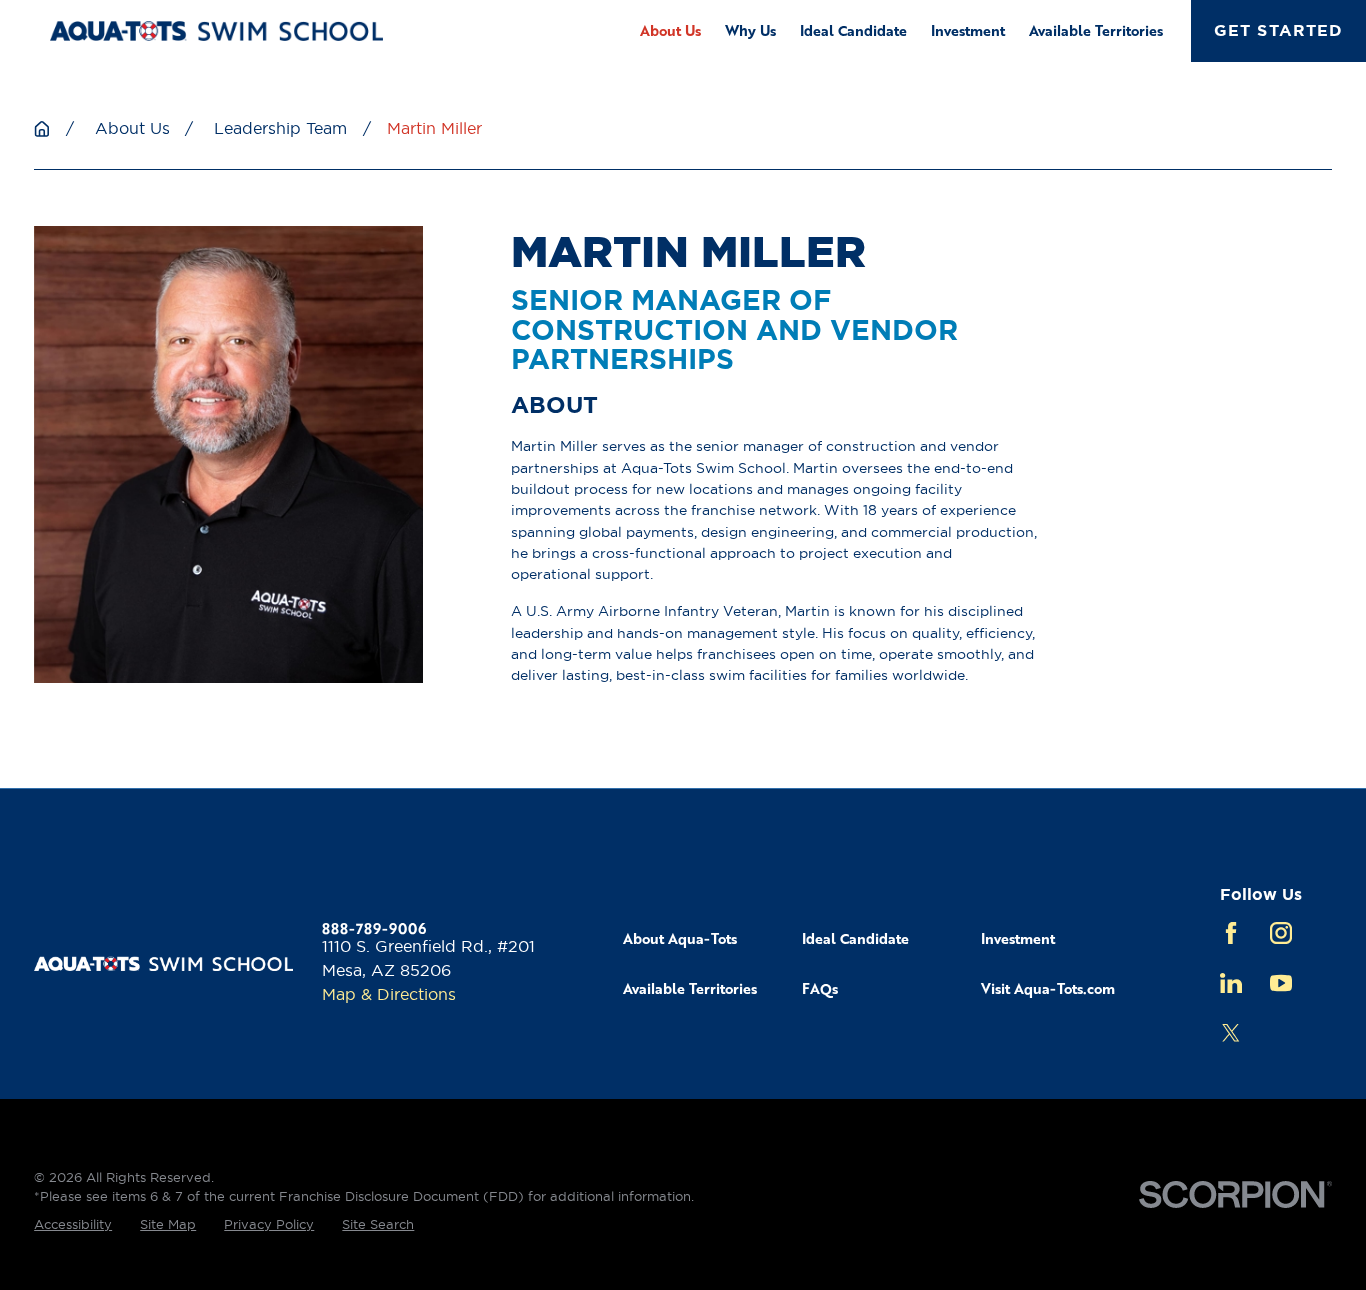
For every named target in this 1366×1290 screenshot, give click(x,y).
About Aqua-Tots (680, 938)
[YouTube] (1281, 983)
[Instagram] (1281, 933)
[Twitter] (1231, 1033)
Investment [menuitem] (968, 30)
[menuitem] (73, 1225)
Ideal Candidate (855, 938)
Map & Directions (389, 994)
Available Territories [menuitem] (1096, 30)
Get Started (1278, 30)
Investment (1018, 938)
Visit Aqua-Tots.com (1048, 988)
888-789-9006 (374, 928)
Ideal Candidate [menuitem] (853, 30)
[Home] (216, 30)
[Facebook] (1231, 933)
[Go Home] (42, 129)
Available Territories (690, 988)
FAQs (820, 988)
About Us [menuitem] (670, 30)
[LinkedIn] (1231, 983)
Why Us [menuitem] (750, 30)
